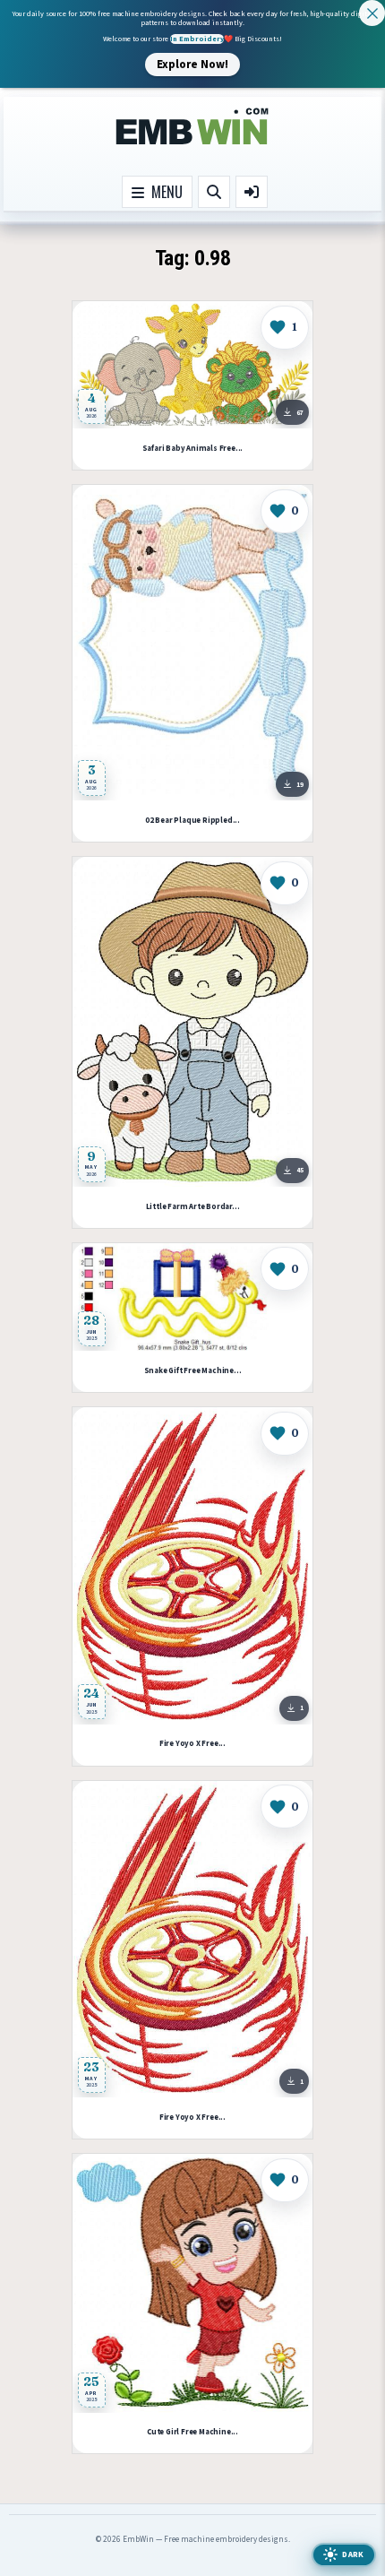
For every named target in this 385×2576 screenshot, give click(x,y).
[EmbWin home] (192, 127)
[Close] (372, 13)
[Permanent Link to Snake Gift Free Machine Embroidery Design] (192, 1297)
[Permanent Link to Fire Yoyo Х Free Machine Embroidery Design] (192, 1566)
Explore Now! (192, 64)
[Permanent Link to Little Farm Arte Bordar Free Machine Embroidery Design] (192, 1022)
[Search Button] (214, 192)
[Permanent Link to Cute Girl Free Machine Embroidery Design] (192, 2283)
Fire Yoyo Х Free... (192, 1744)
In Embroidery (197, 39)
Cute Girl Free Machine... (192, 2432)
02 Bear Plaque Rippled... (192, 821)
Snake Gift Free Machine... (193, 1371)
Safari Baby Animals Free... (193, 449)
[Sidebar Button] (252, 192)
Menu (163, 192)
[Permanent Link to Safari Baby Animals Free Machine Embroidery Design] (192, 365)
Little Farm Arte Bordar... (193, 1207)
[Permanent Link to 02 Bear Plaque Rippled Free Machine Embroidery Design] (192, 643)
